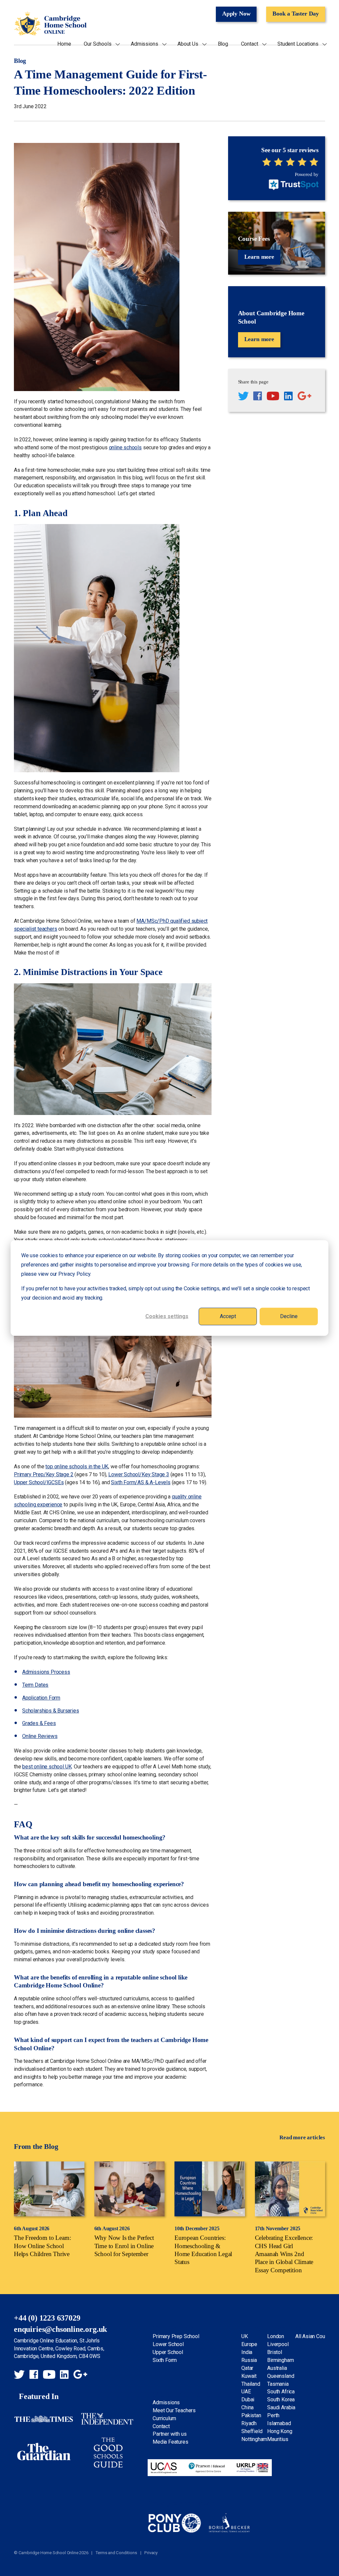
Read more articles (302, 2137)
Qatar (247, 2368)
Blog (223, 44)
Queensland (281, 2376)
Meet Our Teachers (174, 2410)
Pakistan (251, 2415)
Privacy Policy (74, 1274)
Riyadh (249, 2423)
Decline (289, 1316)
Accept (228, 1316)
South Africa (281, 2392)
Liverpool (278, 2344)
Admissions (144, 44)
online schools (125, 447)
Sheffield (252, 2431)
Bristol (275, 2352)
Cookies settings (167, 1316)
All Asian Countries (316, 2336)
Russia (249, 2360)
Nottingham (254, 2439)
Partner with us (169, 2434)
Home (64, 44)
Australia (277, 2368)
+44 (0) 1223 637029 (47, 2318)
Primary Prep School (176, 2336)
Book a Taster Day (296, 14)
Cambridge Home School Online (50, 24)
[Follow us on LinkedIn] (288, 397)
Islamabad (279, 2423)
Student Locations (298, 44)
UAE (246, 2392)
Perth (273, 2415)
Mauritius (278, 2439)
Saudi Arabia (281, 2407)
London (276, 2336)
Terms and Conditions (116, 2553)
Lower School (168, 2344)
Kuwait (249, 2376)
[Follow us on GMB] (304, 397)
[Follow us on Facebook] (258, 397)
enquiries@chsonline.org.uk (60, 2329)
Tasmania (278, 2384)
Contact (250, 44)
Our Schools (97, 44)
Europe (249, 2344)
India (247, 2352)
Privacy (151, 2553)
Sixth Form (165, 2360)
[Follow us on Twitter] (243, 397)
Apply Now (236, 14)
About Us (188, 44)
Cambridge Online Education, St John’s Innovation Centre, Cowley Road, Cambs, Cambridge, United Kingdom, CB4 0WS (59, 2349)
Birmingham (280, 2360)
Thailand (251, 2384)
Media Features (170, 2442)
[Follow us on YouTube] (273, 397)
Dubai (248, 2399)
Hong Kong (280, 2431)
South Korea (281, 2399)
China (247, 2407)
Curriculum (164, 2418)
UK (245, 2336)
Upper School (168, 2352)
